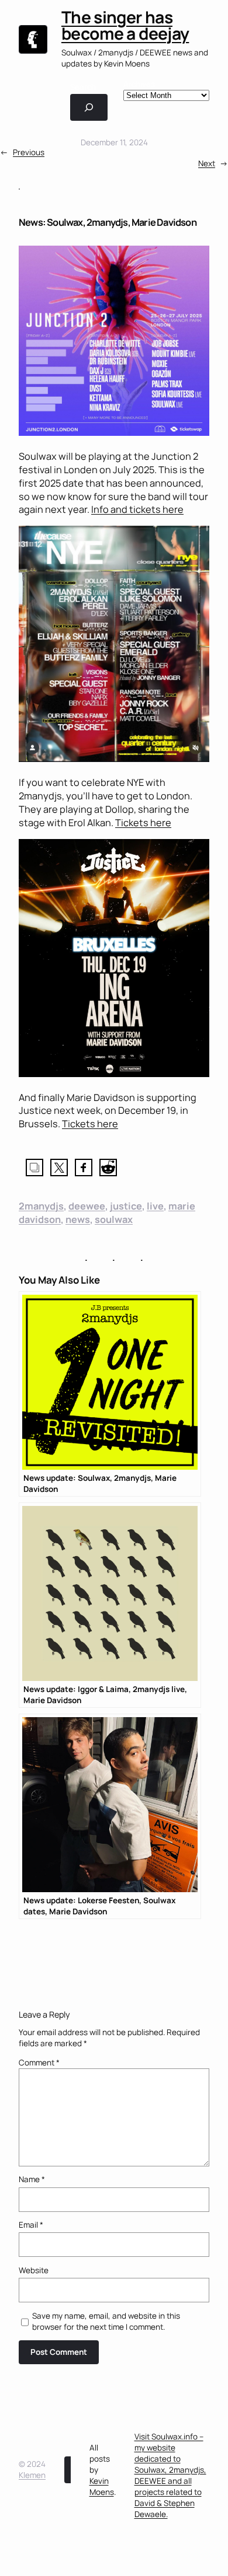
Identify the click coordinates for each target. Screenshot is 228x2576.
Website (34, 2270)
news (78, 1219)
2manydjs (41, 1206)
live (155, 1206)
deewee (87, 1206)
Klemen (32, 2475)
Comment (39, 2063)
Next (207, 163)
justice (126, 1206)
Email (31, 2225)
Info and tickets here (137, 509)
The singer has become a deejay (125, 25)
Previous (29, 152)
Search (83, 87)
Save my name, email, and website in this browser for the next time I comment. (106, 2321)
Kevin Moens (102, 2486)
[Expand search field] (89, 107)
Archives (139, 84)
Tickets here (143, 823)
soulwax (114, 1219)
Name (32, 2179)
